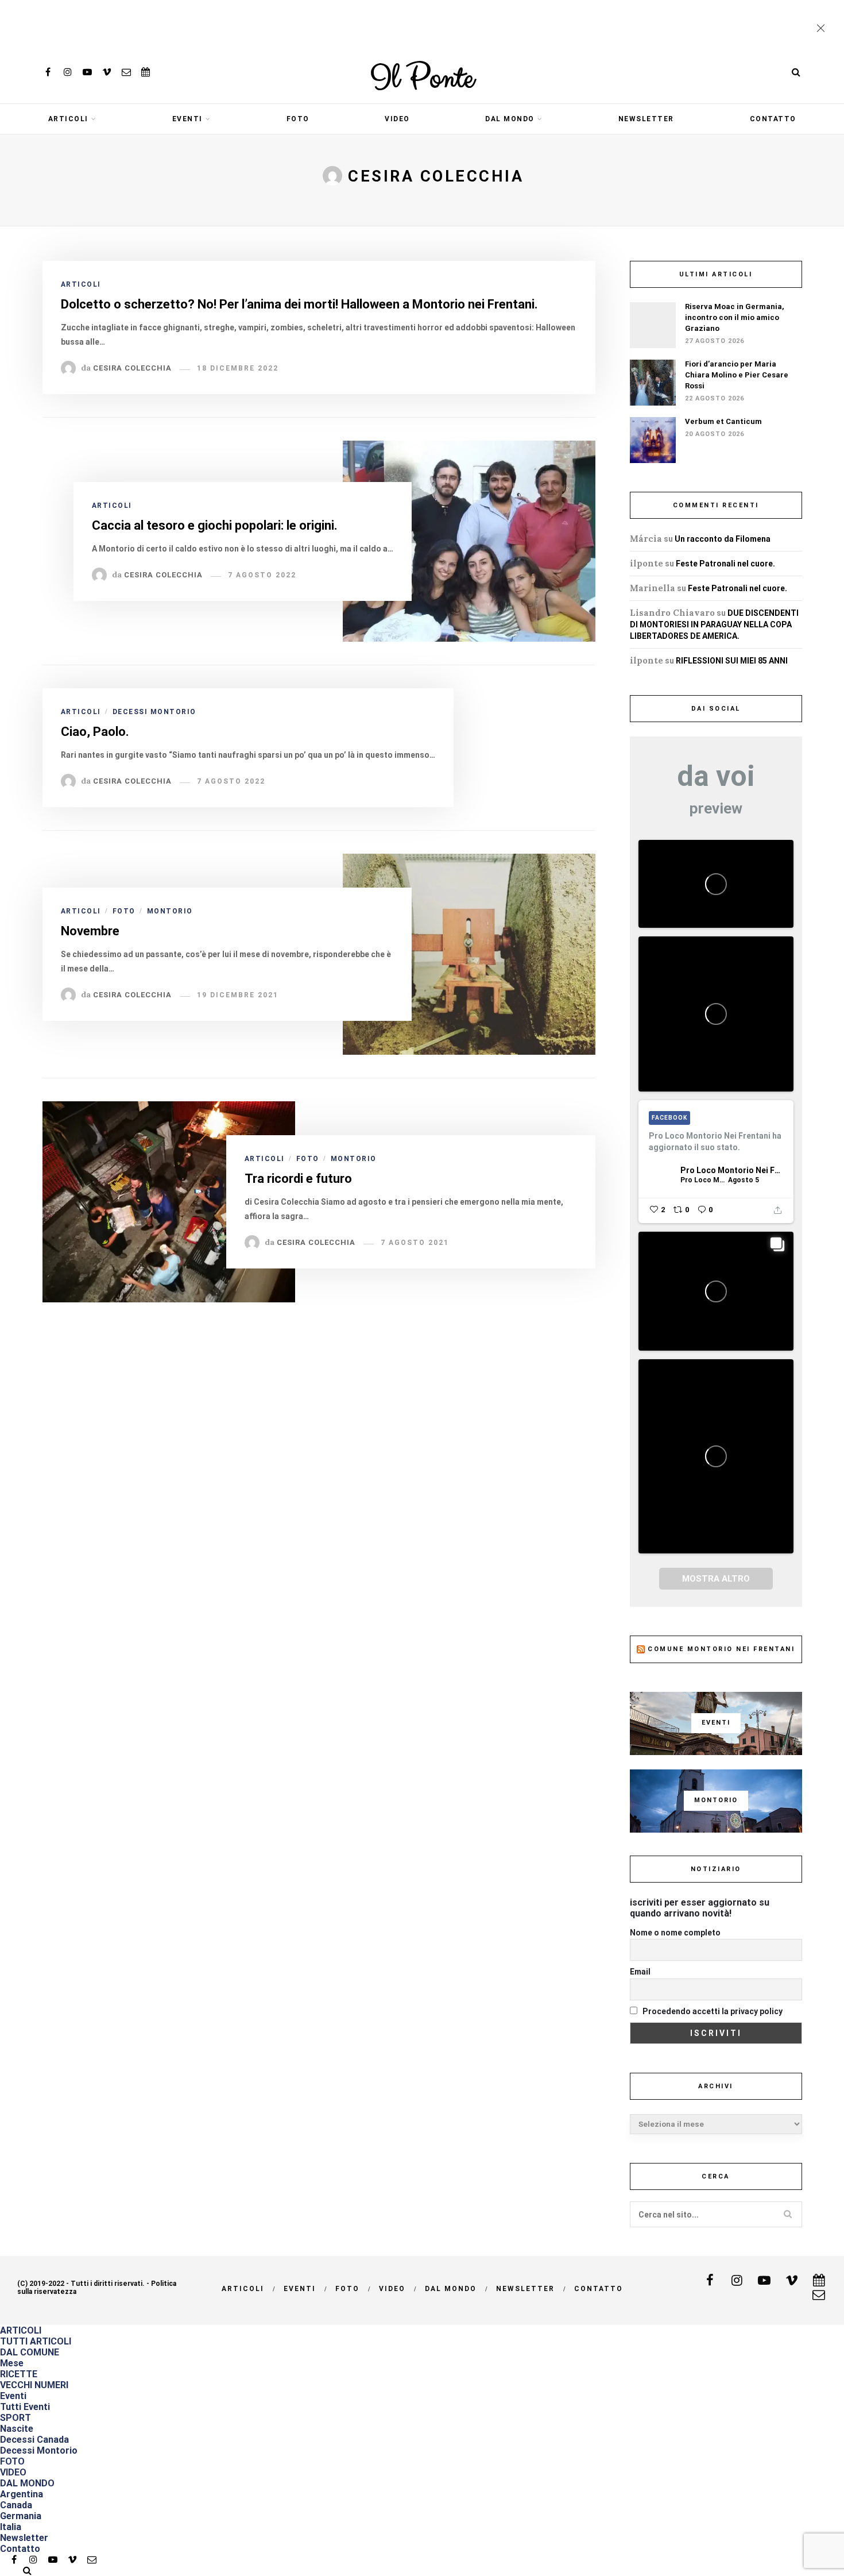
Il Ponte (422, 79)
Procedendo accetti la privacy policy (712, 2011)
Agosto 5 (744, 1180)
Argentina (22, 2494)
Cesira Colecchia (132, 368)
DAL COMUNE (30, 2352)
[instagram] (68, 72)
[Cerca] (796, 72)
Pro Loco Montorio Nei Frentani (731, 1170)
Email (640, 1972)
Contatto (773, 119)
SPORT (16, 2418)
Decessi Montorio (154, 712)
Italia (11, 2527)
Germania (21, 2516)
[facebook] (48, 72)
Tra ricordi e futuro (298, 1179)
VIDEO (397, 119)
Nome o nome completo (675, 1933)
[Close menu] (823, 29)
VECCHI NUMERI (34, 2385)
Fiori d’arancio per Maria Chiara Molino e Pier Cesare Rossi (737, 375)
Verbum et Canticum (723, 421)
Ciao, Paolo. (95, 732)
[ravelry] (146, 72)
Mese (12, 2363)
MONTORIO (170, 911)
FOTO (298, 119)
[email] (126, 72)
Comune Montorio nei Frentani (721, 1649)
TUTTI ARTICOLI (36, 2341)
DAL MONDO (510, 119)
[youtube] (87, 72)
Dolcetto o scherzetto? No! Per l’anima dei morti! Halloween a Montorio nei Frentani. (299, 304)
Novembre (90, 931)
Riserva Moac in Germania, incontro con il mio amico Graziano (735, 317)
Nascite (17, 2429)
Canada (16, 2505)
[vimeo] (107, 72)
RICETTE (19, 2374)
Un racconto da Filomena (723, 539)
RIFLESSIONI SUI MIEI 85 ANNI (732, 661)
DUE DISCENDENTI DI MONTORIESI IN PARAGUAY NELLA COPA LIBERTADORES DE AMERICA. (714, 624)
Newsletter (646, 119)
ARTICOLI (68, 119)
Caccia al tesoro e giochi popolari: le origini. (215, 525)
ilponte (646, 563)
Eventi (187, 119)
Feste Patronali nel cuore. (725, 564)
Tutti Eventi (25, 2407)
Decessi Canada (34, 2440)
